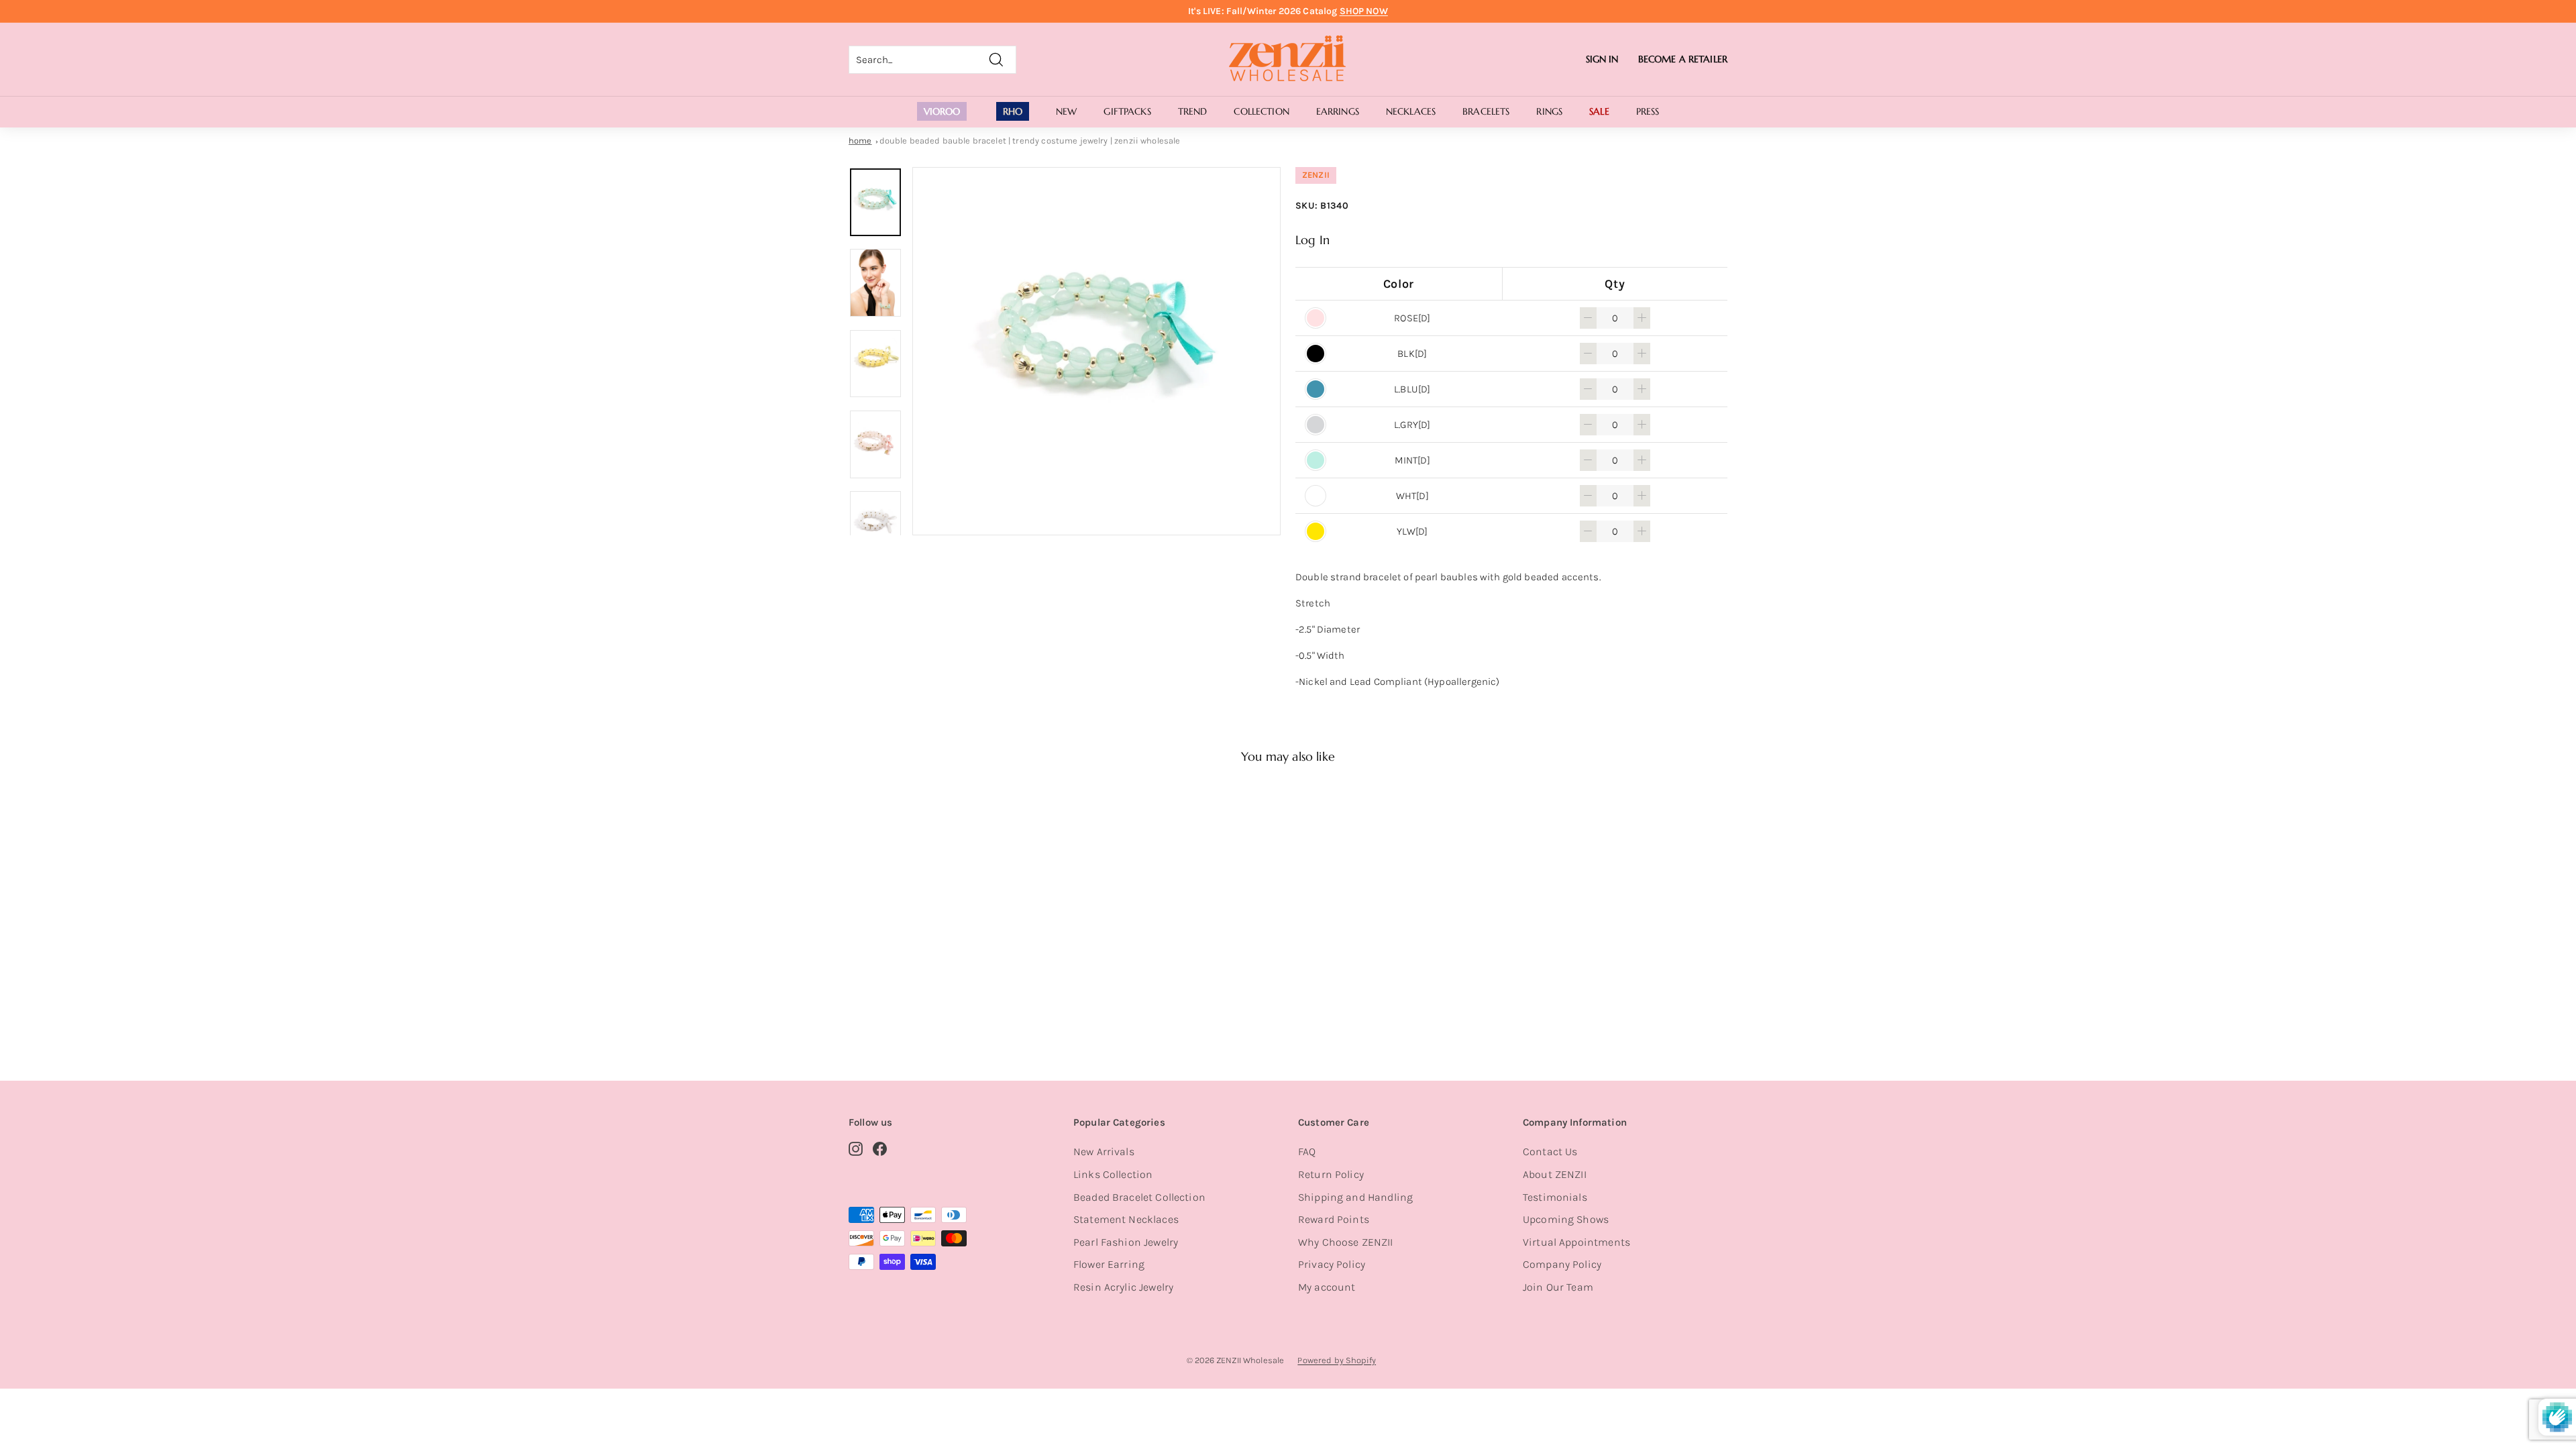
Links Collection (1113, 1174)
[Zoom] (1096, 351)
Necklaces (1411, 111)
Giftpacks (1127, 111)
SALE (1599, 111)
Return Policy (1331, 1174)
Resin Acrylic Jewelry (1123, 1287)
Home (860, 141)
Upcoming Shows (1566, 1219)
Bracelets (1486, 111)
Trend (1193, 111)
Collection (1261, 111)
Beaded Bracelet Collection (1139, 1197)
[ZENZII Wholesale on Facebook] (880, 1148)
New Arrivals (1104, 1151)
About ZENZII (1555, 1174)
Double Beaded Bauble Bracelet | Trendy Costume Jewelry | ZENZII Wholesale (1030, 141)
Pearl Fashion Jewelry (1126, 1242)
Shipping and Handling (1355, 1197)
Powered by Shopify (1337, 1360)
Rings (1549, 111)
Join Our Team (1558, 1287)
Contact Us (1550, 1151)
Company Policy (1562, 1264)
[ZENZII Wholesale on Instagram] (856, 1148)
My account (1327, 1287)
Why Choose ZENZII (1346, 1242)
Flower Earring (1109, 1264)
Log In (1312, 240)
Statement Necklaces (1126, 1219)
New (1066, 111)
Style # (918, 1002)
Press (1648, 111)
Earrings (1338, 111)
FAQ (1307, 1151)
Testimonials (1555, 1197)
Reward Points (1334, 1219)
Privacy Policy (1332, 1264)
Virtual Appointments (1576, 1242)
